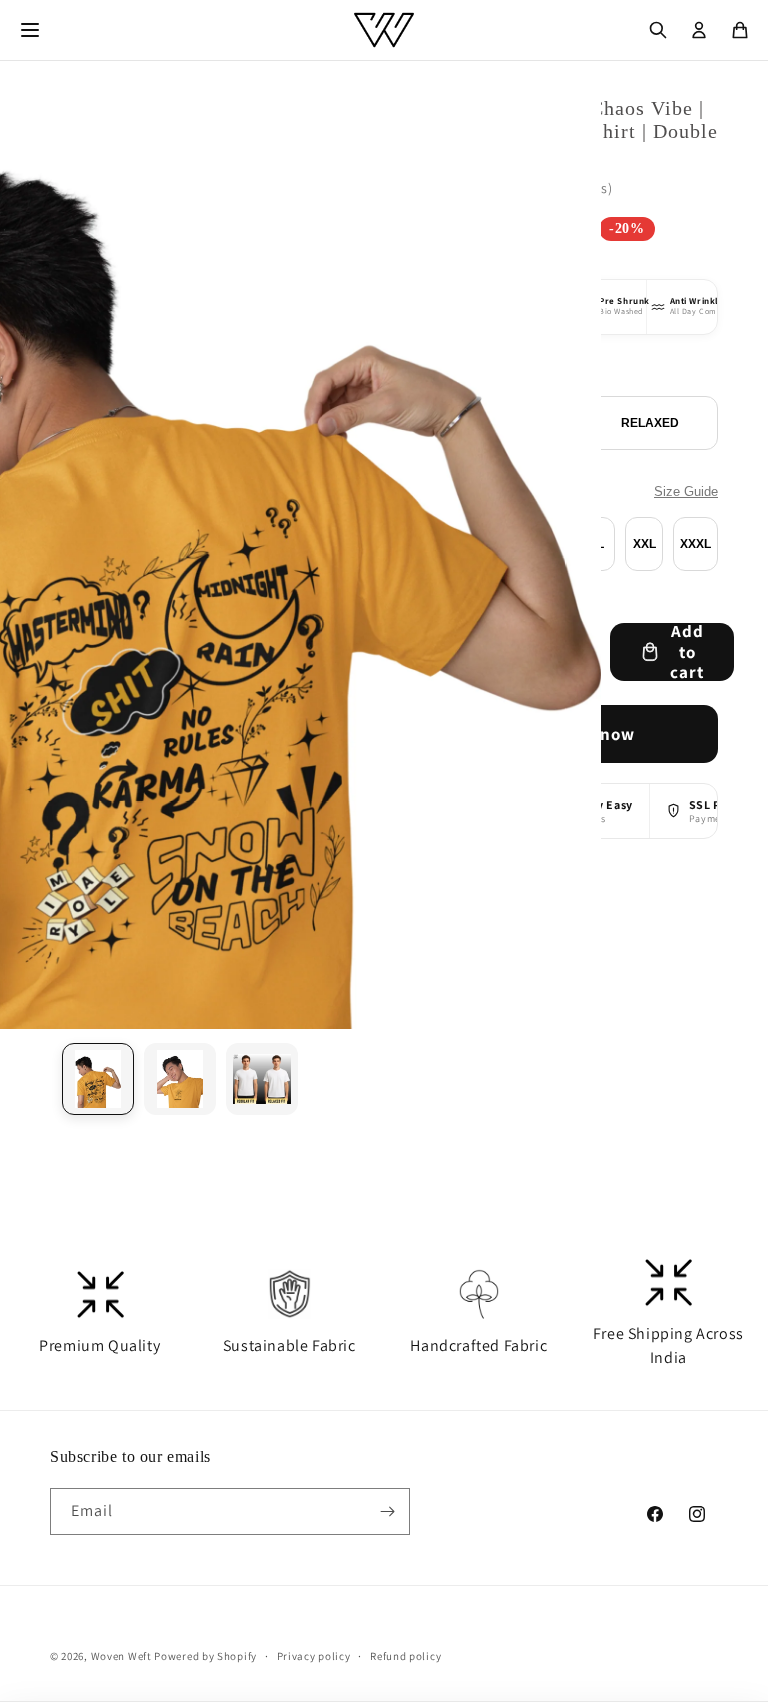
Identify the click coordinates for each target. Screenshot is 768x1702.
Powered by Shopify (205, 1656)
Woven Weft (121, 1656)
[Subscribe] (387, 1511)
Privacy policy (314, 1656)
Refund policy (405, 1656)
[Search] (658, 30)
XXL (644, 544)
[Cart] (740, 30)
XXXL (695, 544)
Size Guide (686, 491)
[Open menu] (30, 30)
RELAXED (650, 423)
